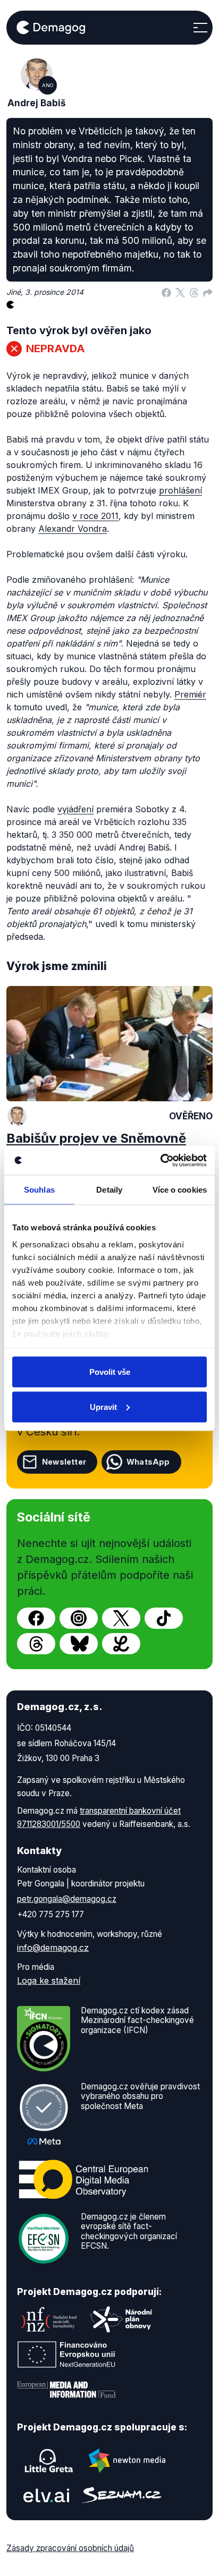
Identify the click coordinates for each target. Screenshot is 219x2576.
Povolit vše (110, 1372)
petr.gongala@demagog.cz (67, 1899)
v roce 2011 (95, 516)
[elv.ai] (46, 2496)
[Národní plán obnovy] (121, 2319)
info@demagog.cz (53, 1948)
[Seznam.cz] (122, 2495)
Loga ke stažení (49, 1980)
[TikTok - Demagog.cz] (164, 1618)
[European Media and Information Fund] (66, 2390)
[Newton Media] (127, 2461)
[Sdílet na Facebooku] (166, 292)
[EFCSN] (44, 2238)
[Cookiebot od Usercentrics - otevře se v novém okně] (160, 1160)
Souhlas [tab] (39, 1190)
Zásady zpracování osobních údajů (70, 2548)
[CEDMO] (83, 2179)
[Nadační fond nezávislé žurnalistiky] (49, 2319)
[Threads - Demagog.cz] (36, 1644)
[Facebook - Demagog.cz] (36, 1618)
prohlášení (180, 490)
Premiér (190, 694)
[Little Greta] (49, 2461)
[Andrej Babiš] (17, 1116)
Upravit (103, 1406)
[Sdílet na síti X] (180, 292)
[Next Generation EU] (66, 2354)
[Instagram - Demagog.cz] (79, 1618)
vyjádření (75, 809)
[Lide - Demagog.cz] (121, 1644)
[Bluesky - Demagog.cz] (79, 1644)
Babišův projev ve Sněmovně (96, 1138)
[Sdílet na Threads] (194, 292)
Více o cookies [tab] (180, 1190)
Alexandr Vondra (73, 529)
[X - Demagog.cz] (121, 1618)
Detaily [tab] (109, 1190)
